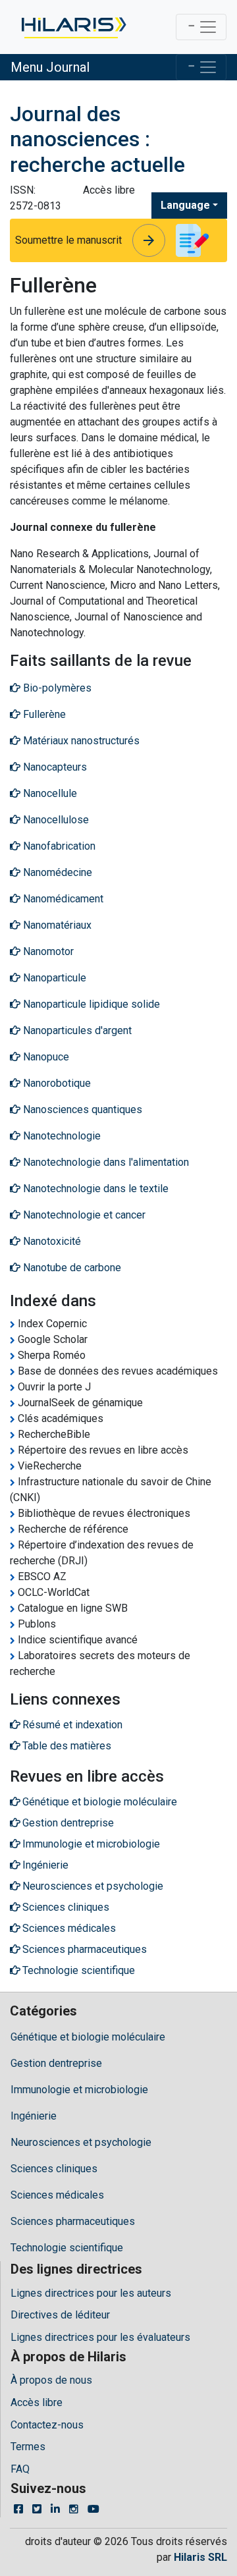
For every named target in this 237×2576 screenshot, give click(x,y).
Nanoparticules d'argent (76, 1030)
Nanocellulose (55, 820)
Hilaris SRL (200, 2557)
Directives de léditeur (60, 2315)
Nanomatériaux (56, 925)
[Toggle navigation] (201, 27)
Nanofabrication (58, 846)
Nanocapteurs (54, 767)
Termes (28, 2447)
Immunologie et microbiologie (79, 2090)
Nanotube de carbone (71, 1268)
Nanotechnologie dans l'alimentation (105, 1162)
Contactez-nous (47, 2425)
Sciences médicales (57, 2195)
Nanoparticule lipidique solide (90, 1004)
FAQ (20, 2469)
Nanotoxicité (51, 1241)
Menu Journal (50, 67)
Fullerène (43, 714)
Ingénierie (34, 2116)
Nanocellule (49, 793)
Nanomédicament (62, 899)
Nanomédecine (56, 872)
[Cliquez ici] (73, 27)
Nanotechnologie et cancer (83, 1215)
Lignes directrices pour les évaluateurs (100, 2337)
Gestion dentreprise (56, 2063)
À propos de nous (51, 2380)
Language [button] (185, 205)
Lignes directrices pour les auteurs (91, 2293)
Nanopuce (45, 1057)
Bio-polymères (56, 688)
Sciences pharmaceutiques (73, 2221)
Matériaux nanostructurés (80, 741)
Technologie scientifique (67, 2248)
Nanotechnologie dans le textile (94, 1189)
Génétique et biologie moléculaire (88, 2037)
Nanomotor (47, 951)
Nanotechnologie (61, 1136)
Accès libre (37, 2402)
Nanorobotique (56, 1083)
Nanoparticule (53, 978)
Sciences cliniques (54, 2169)
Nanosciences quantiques (81, 1110)
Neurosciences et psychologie (81, 2142)
